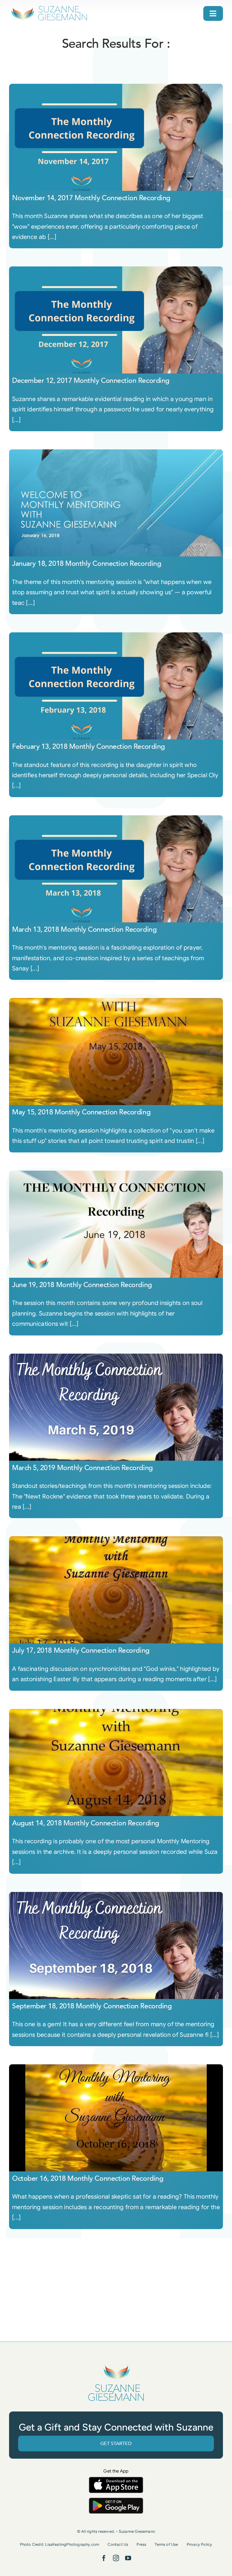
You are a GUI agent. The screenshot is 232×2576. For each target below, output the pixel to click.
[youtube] (128, 2558)
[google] (116, 2501)
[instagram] (116, 2558)
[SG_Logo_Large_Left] (49, 7)
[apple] (116, 2480)
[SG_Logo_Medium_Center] (116, 2365)
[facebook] (104, 2558)
